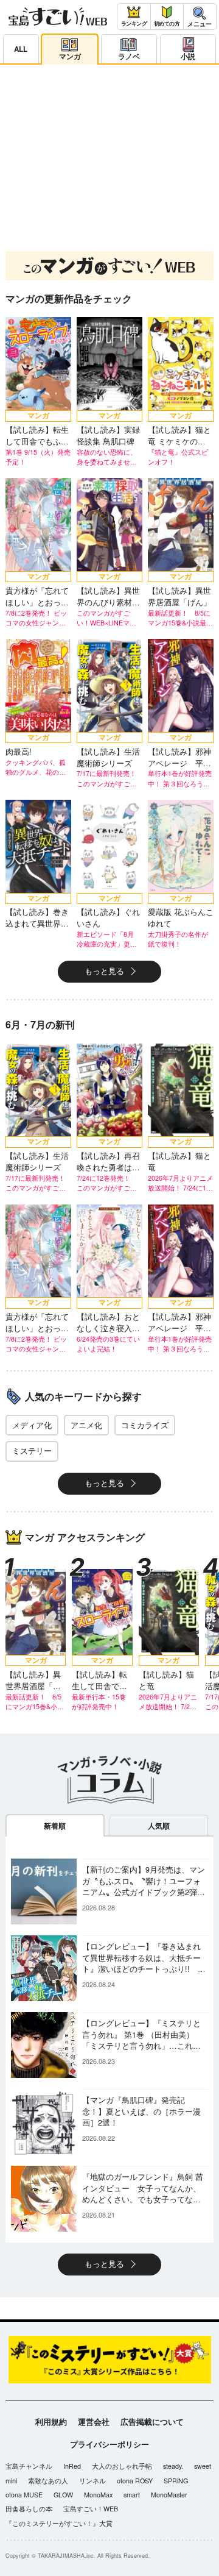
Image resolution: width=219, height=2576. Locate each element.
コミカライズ (145, 1425)
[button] (89, 228)
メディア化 (32, 1425)
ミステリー (32, 1451)
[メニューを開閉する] (200, 17)
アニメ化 (86, 1425)
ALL (21, 49)
